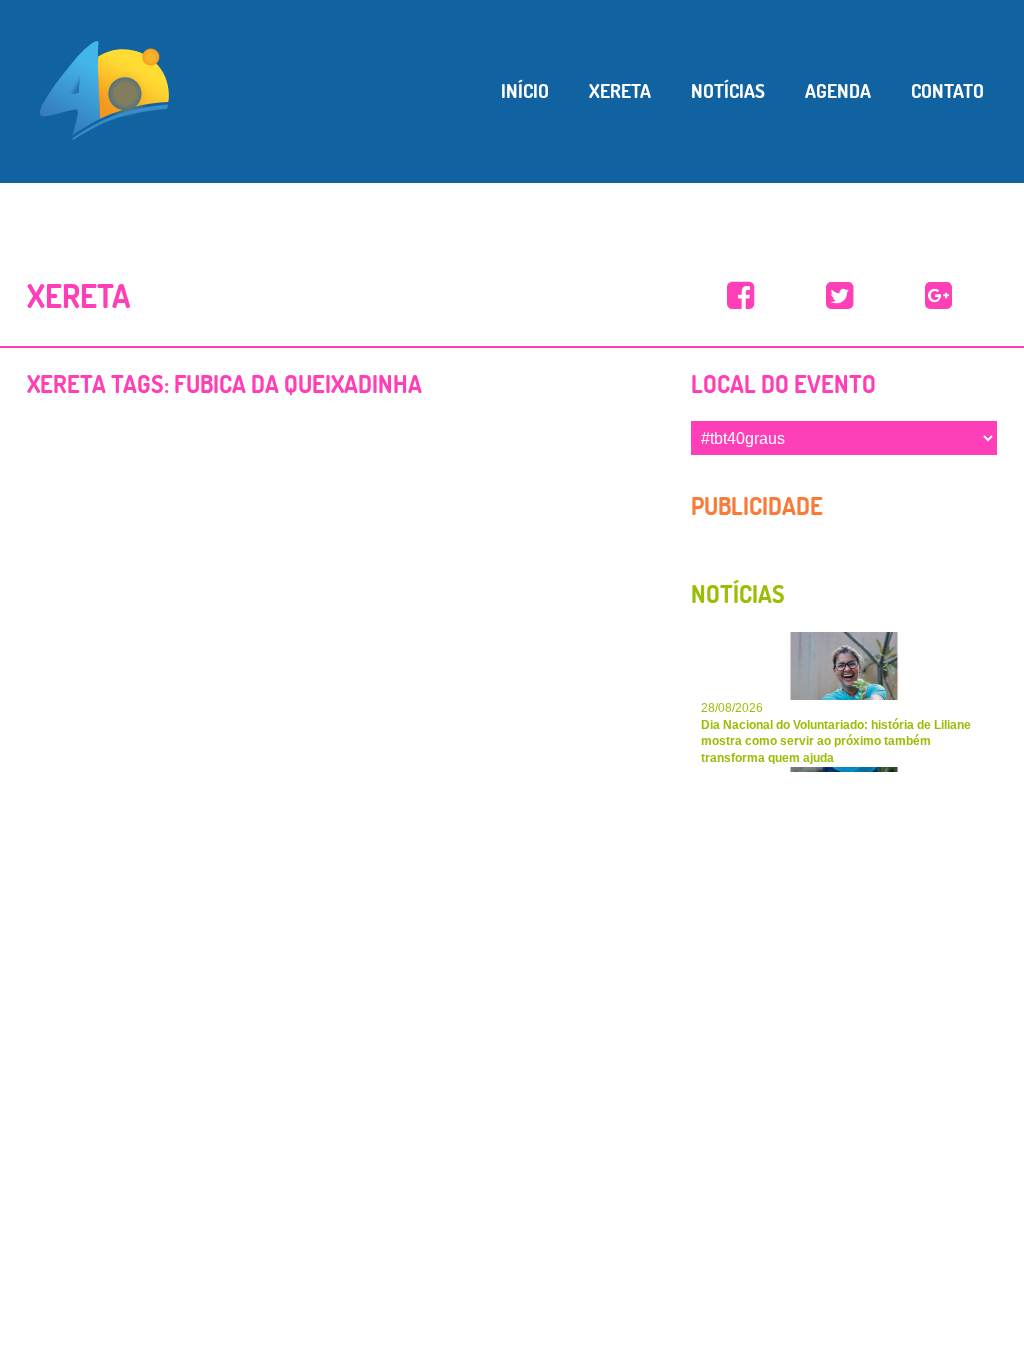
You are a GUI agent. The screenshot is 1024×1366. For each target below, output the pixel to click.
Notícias (728, 91)
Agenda (838, 91)
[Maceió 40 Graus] (105, 89)
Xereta (620, 91)
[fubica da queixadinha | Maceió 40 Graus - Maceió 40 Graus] (740, 296)
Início (525, 91)
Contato (947, 91)
